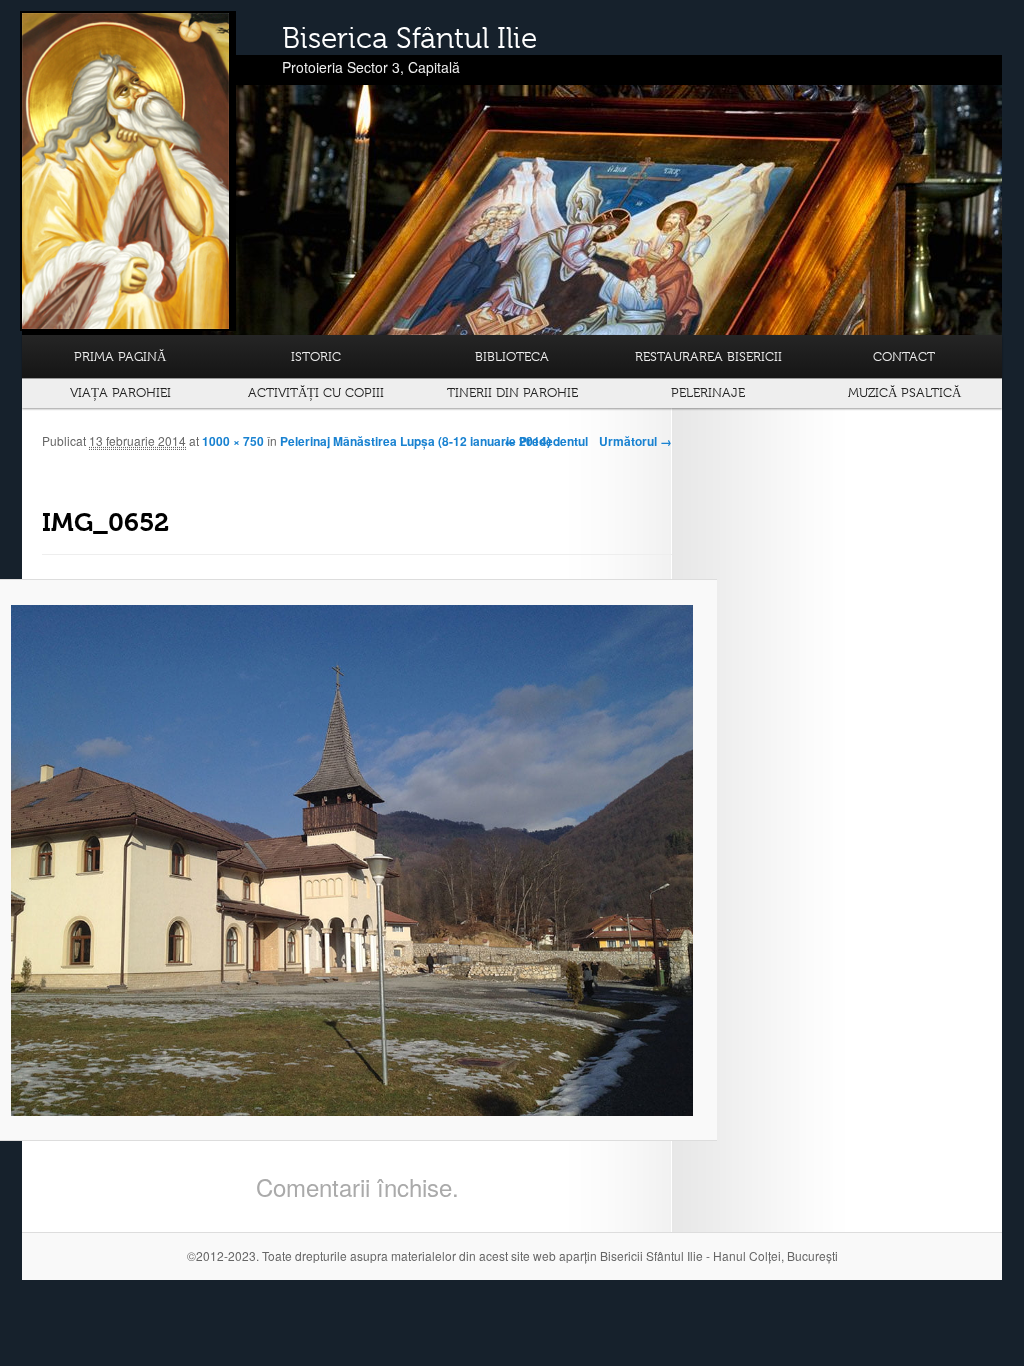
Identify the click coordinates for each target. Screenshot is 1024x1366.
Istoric (316, 356)
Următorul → (635, 441)
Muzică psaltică (904, 392)
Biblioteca (512, 356)
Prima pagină (120, 356)
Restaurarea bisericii (708, 356)
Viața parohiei (120, 392)
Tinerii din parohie (512, 392)
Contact (904, 356)
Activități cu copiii (316, 392)
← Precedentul (546, 441)
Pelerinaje (708, 392)
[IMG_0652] (352, 860)
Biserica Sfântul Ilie (409, 38)
